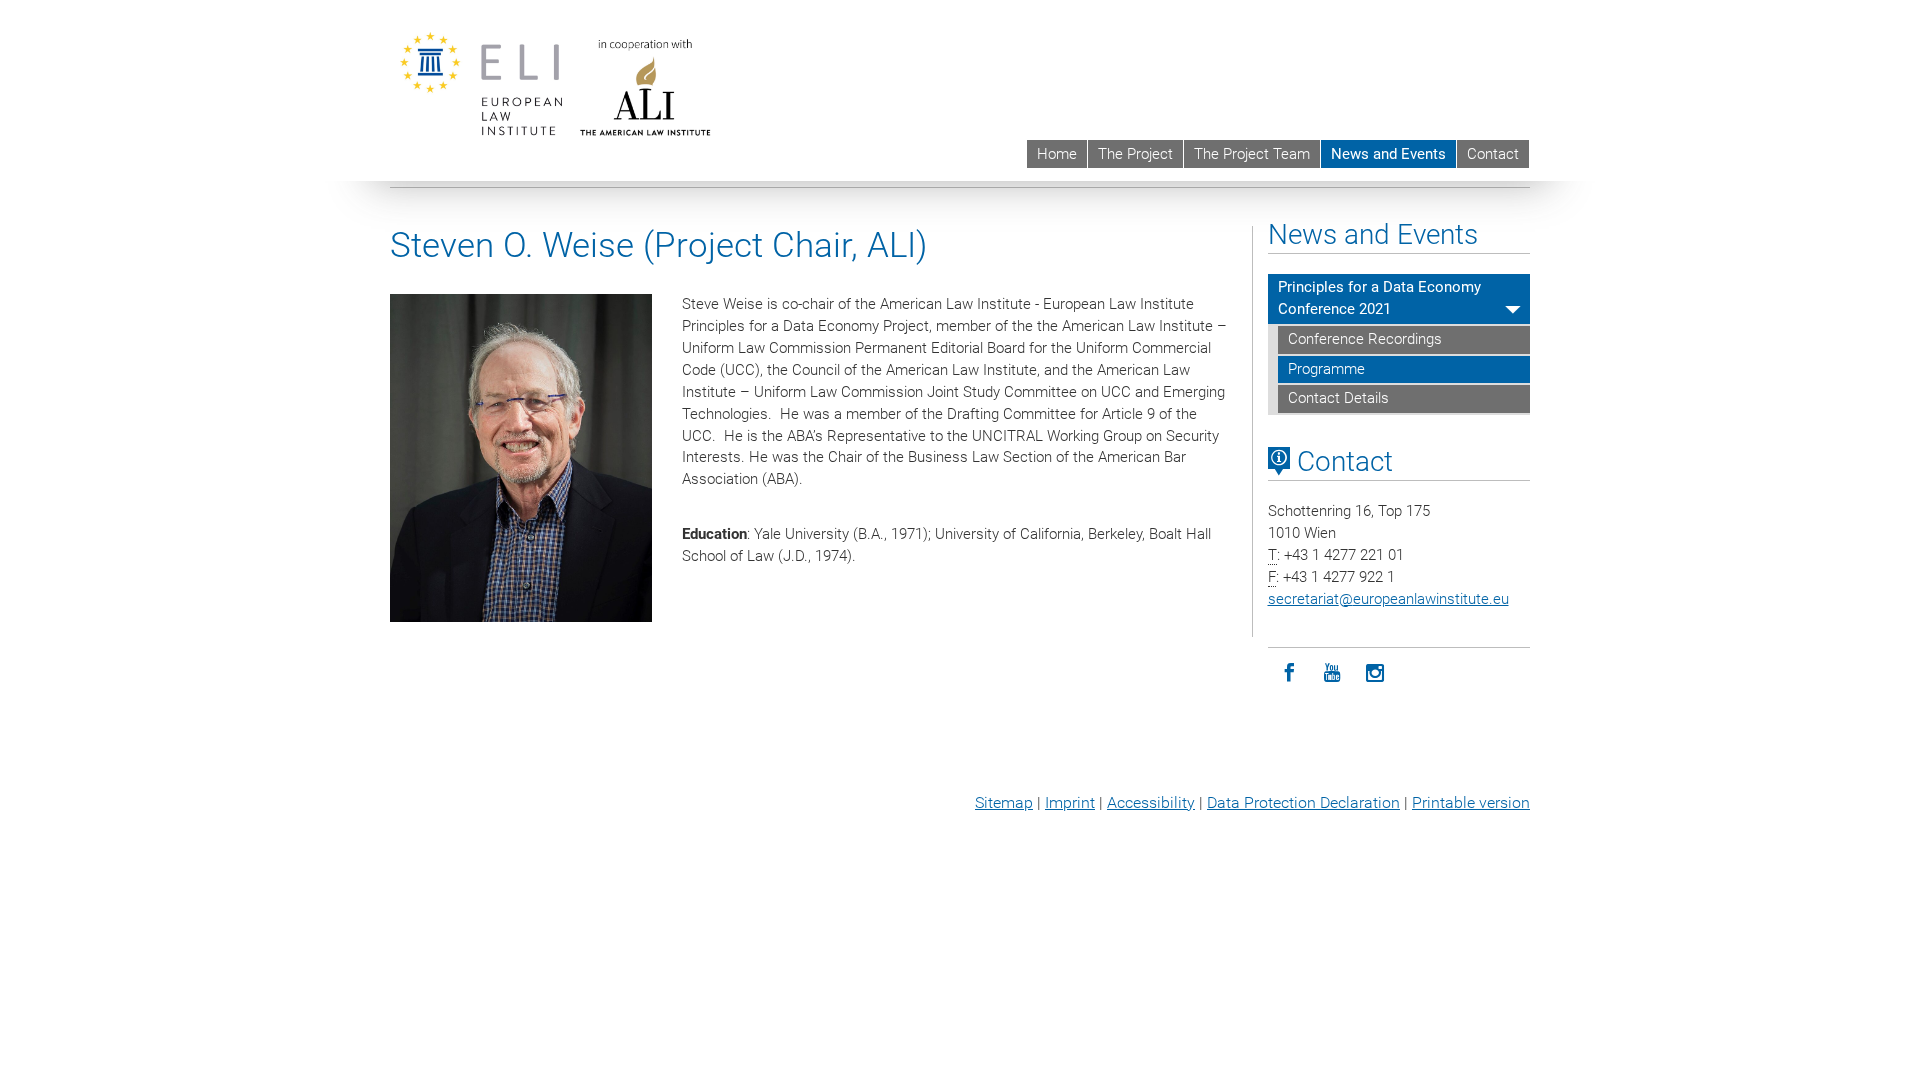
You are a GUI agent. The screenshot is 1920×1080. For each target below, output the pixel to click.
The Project (1135, 154)
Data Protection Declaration (1303, 802)
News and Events (1388, 154)
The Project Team (1252, 154)
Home (1057, 154)
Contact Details (1338, 398)
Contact (1493, 154)
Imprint (1070, 802)
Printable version (1471, 802)
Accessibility (1151, 802)
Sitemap (1004, 802)
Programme (1326, 369)
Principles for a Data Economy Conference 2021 (1379, 298)
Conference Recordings (1365, 339)
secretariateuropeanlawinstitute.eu (1388, 599)
